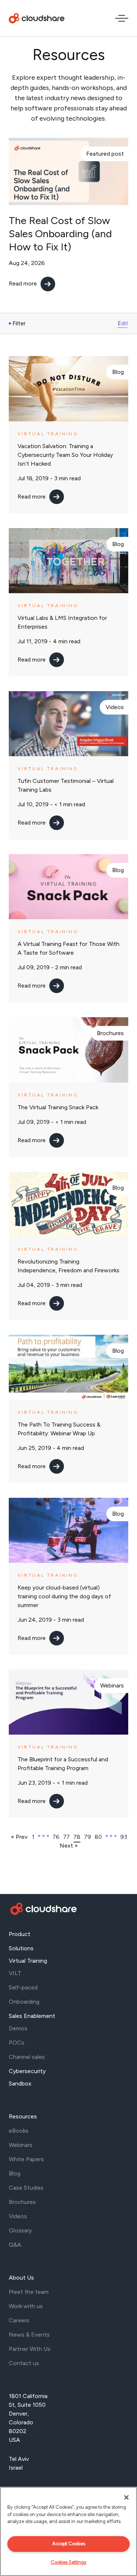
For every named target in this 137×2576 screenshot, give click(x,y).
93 (124, 1837)
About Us (21, 2278)
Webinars (112, 1685)
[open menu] (122, 18)
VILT (15, 1973)
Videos (115, 707)
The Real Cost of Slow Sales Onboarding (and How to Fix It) (60, 234)
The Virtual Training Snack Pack (58, 1107)
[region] (68, 2531)
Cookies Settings (68, 2562)
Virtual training (48, 434)
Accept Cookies (69, 2544)
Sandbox (20, 2083)
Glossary (20, 2230)
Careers (19, 2320)
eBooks (19, 2131)
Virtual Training (28, 1961)
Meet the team (29, 2292)
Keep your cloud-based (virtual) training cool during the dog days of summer (64, 1596)
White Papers (26, 2159)
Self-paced (23, 1987)
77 (66, 1837)
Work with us (26, 2306)
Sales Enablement (32, 2016)
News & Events (29, 2335)
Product (20, 1934)
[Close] (126, 2497)
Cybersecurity (27, 2071)
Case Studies (26, 2188)
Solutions (21, 1948)
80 (98, 1837)
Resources (23, 2116)
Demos (18, 2028)
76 (56, 1837)
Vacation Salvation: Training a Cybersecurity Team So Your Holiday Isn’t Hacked (65, 455)
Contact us (24, 2363)
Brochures (110, 1033)
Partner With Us (30, 2349)
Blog (118, 372)
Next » (69, 1846)
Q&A (15, 2245)
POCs (17, 2043)
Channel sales (27, 2057)
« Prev (19, 1837)
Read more (23, 283)
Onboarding (24, 2002)
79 (87, 1837)
